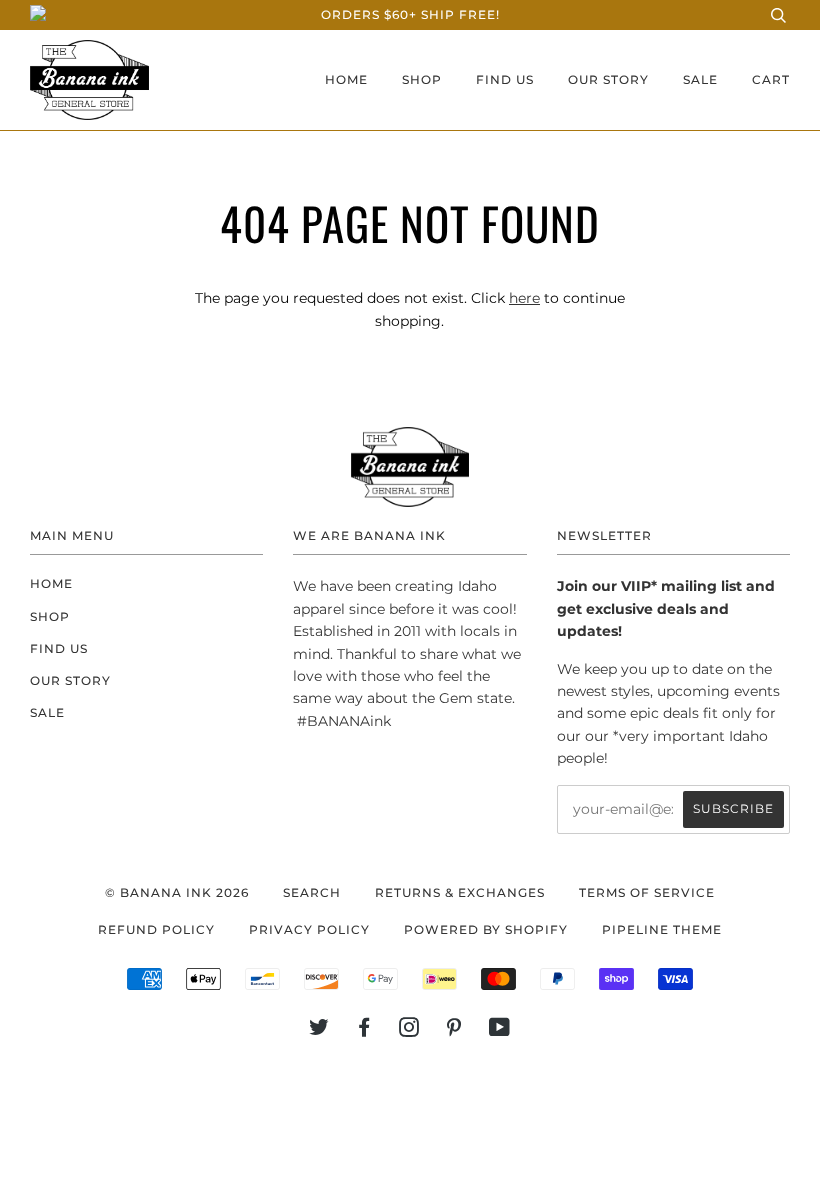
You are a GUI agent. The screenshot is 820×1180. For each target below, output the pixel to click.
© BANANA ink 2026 (177, 892)
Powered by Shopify (486, 929)
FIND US (505, 79)
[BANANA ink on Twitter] (319, 1030)
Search (312, 892)
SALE (700, 79)
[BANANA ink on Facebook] (364, 1030)
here (524, 298)
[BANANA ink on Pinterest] (454, 1030)
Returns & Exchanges (460, 892)
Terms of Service (647, 892)
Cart (771, 79)
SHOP (422, 79)
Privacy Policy (309, 929)
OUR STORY (608, 79)
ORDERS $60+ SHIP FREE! (410, 14)
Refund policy (156, 929)
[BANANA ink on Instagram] (409, 1030)
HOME (346, 79)
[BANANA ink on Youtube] (500, 1030)
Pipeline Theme (662, 929)
